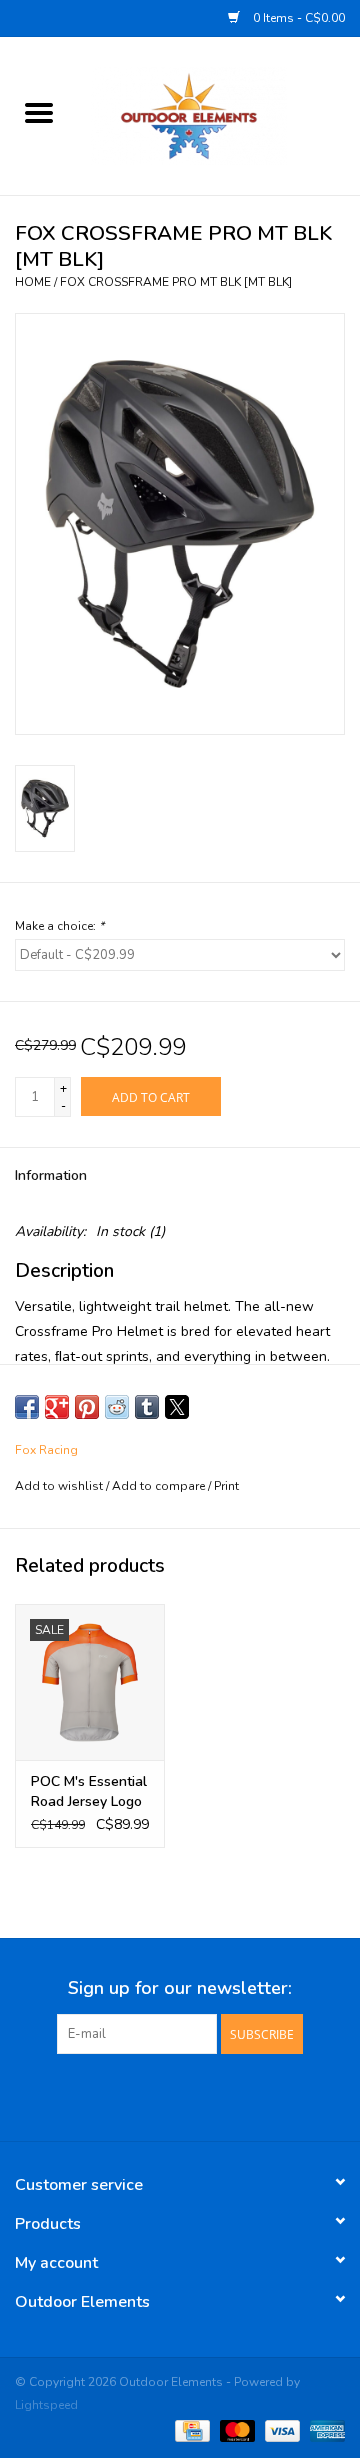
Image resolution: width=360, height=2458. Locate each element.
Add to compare (160, 1486)
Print (226, 1486)
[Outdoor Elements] (219, 114)
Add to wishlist (60, 1486)
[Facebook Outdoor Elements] (144, 2095)
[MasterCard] (235, 2430)
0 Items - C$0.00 (297, 18)
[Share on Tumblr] (147, 1407)
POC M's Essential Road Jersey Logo (89, 1791)
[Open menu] (39, 112)
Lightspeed (46, 2405)
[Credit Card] (190, 2430)
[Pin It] (87, 1407)
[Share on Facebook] (27, 1407)
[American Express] (324, 2430)
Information (51, 1175)
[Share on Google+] (57, 1407)
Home (33, 282)
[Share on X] (177, 1407)
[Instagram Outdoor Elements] (216, 2095)
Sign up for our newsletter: (180, 1988)
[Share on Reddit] (117, 1407)
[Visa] (280, 2430)
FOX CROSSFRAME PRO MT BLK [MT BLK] (176, 282)
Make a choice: (59, 926)
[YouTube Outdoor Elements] (180, 2095)
